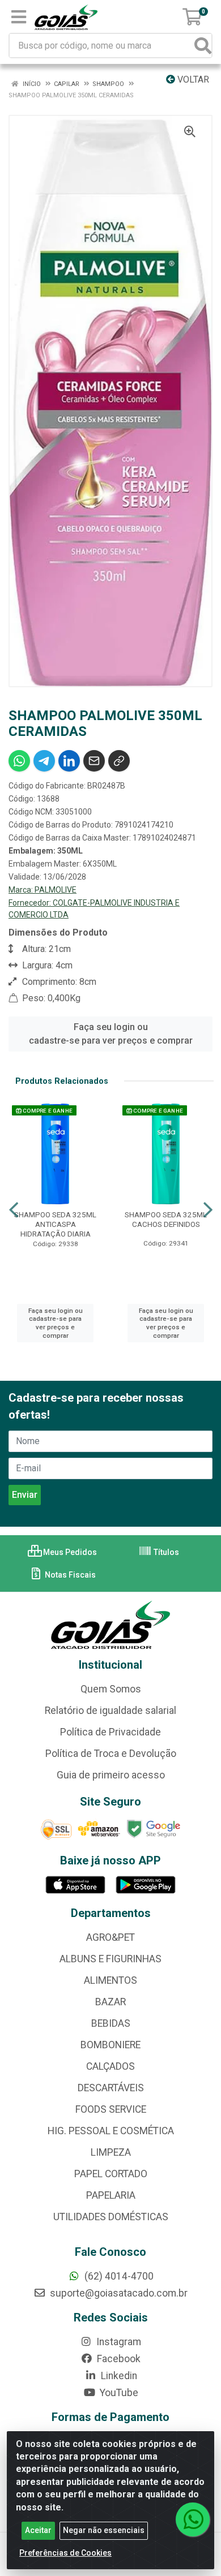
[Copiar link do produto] (119, 761)
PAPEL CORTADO (111, 2174)
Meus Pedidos (69, 1552)
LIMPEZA (111, 2152)
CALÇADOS (110, 2066)
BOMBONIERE (110, 2045)
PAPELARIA (111, 2195)
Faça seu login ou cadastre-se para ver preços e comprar (111, 1034)
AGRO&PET (110, 1937)
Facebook (118, 2359)
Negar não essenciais (104, 2530)
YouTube (118, 2393)
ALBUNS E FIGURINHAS (110, 1959)
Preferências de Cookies (65, 2553)
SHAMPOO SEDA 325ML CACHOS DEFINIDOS (166, 1219)
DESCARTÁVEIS (111, 2088)
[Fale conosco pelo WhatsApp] (193, 2519)
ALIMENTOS (110, 1980)
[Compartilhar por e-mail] (94, 761)
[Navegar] (14, 1210)
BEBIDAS (111, 2023)
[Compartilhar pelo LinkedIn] (69, 761)
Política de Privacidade (110, 1732)
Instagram (118, 2342)
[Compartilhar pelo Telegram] (44, 761)
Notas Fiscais (69, 1575)
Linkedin (118, 2376)
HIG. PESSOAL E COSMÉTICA (111, 2131)
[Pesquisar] (203, 46)
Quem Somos (111, 1689)
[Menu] (19, 17)
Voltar (192, 79)
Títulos (165, 1552)
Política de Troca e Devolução (111, 1754)
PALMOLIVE (56, 890)
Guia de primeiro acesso (111, 1775)
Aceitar (38, 2530)
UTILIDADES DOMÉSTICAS (111, 2217)
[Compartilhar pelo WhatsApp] (19, 761)
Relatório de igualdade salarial (110, 1711)
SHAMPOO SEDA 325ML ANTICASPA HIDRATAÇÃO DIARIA (55, 1224)
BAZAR (110, 2002)
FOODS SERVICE (111, 2109)
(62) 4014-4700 (118, 2276)
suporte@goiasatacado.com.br (118, 2293)
